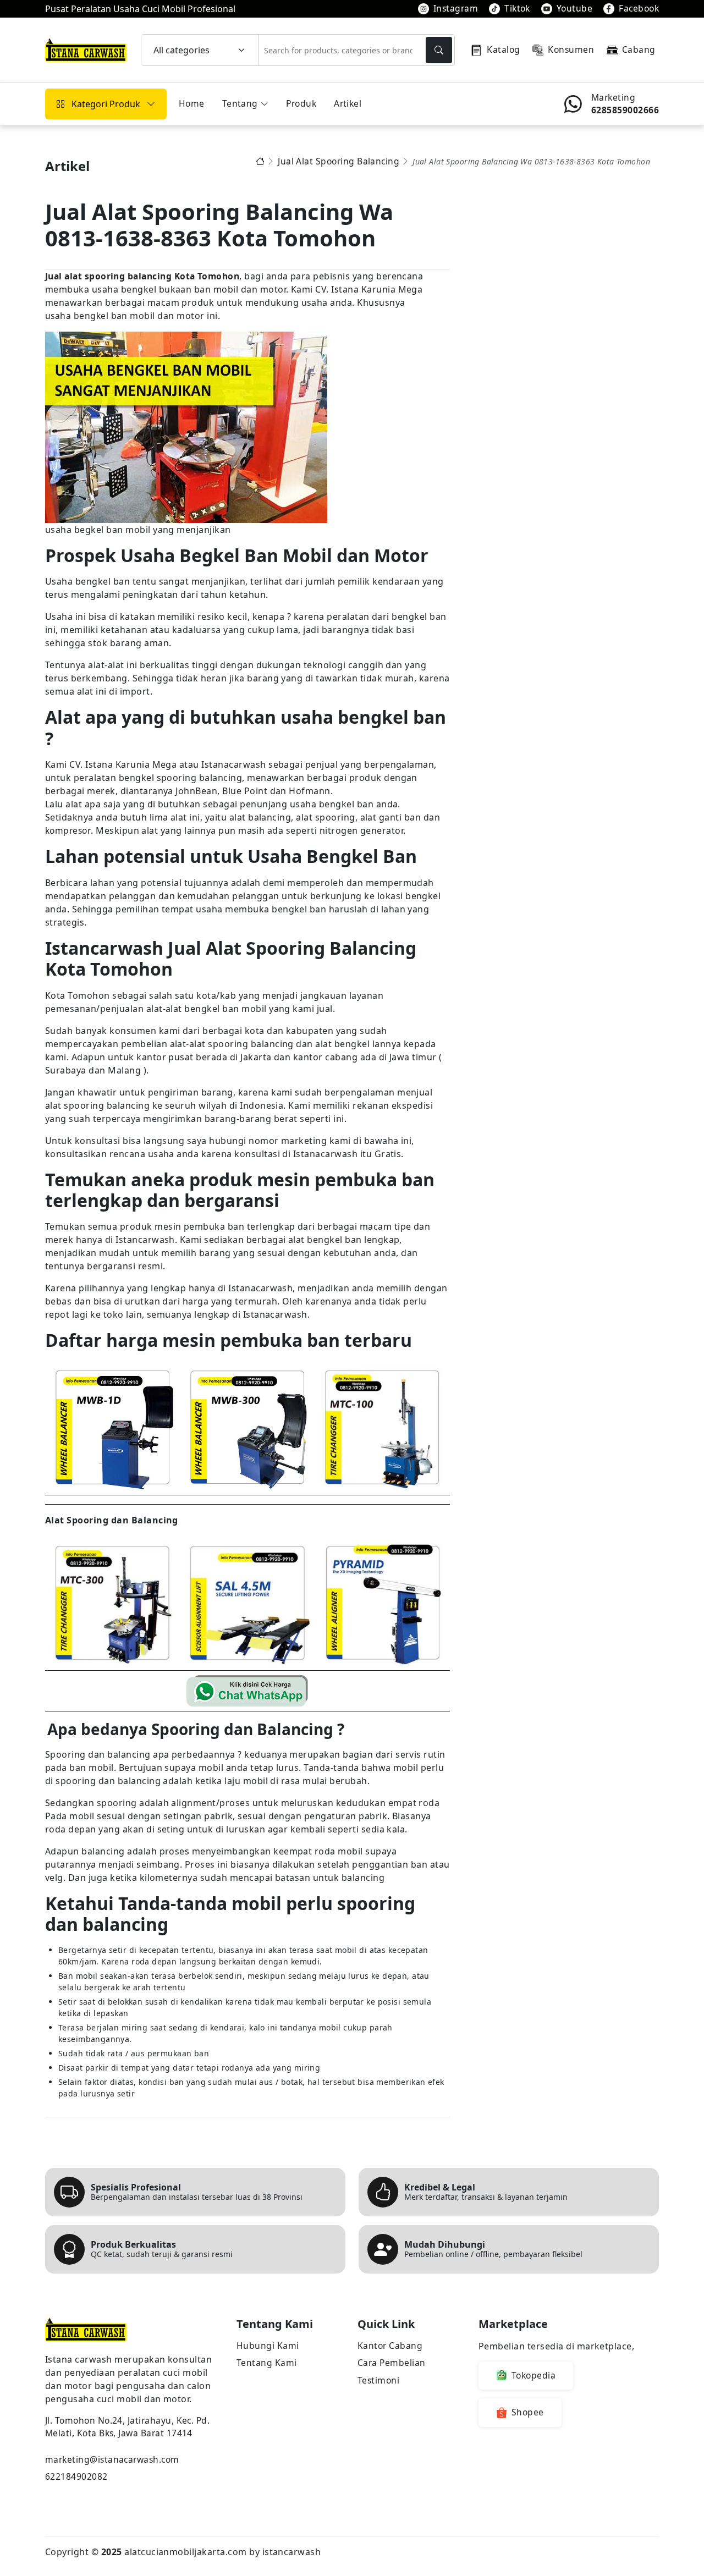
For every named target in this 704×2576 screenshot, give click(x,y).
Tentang (240, 103)
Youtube (574, 8)
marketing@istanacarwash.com (112, 2459)
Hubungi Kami (268, 2346)
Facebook (639, 8)
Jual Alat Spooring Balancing (339, 162)
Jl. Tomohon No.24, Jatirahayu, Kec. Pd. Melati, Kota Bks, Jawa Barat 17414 (127, 2427)
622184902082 (76, 2476)
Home (192, 103)
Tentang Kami (267, 2363)
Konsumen (571, 49)
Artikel (348, 103)
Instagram (456, 8)
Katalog (503, 49)
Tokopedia (533, 2375)
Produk (301, 103)
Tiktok (517, 8)
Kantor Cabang (390, 2346)
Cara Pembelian (392, 2363)
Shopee (528, 2412)
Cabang (639, 49)
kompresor (68, 830)
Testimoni (378, 2380)
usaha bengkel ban (86, 316)
